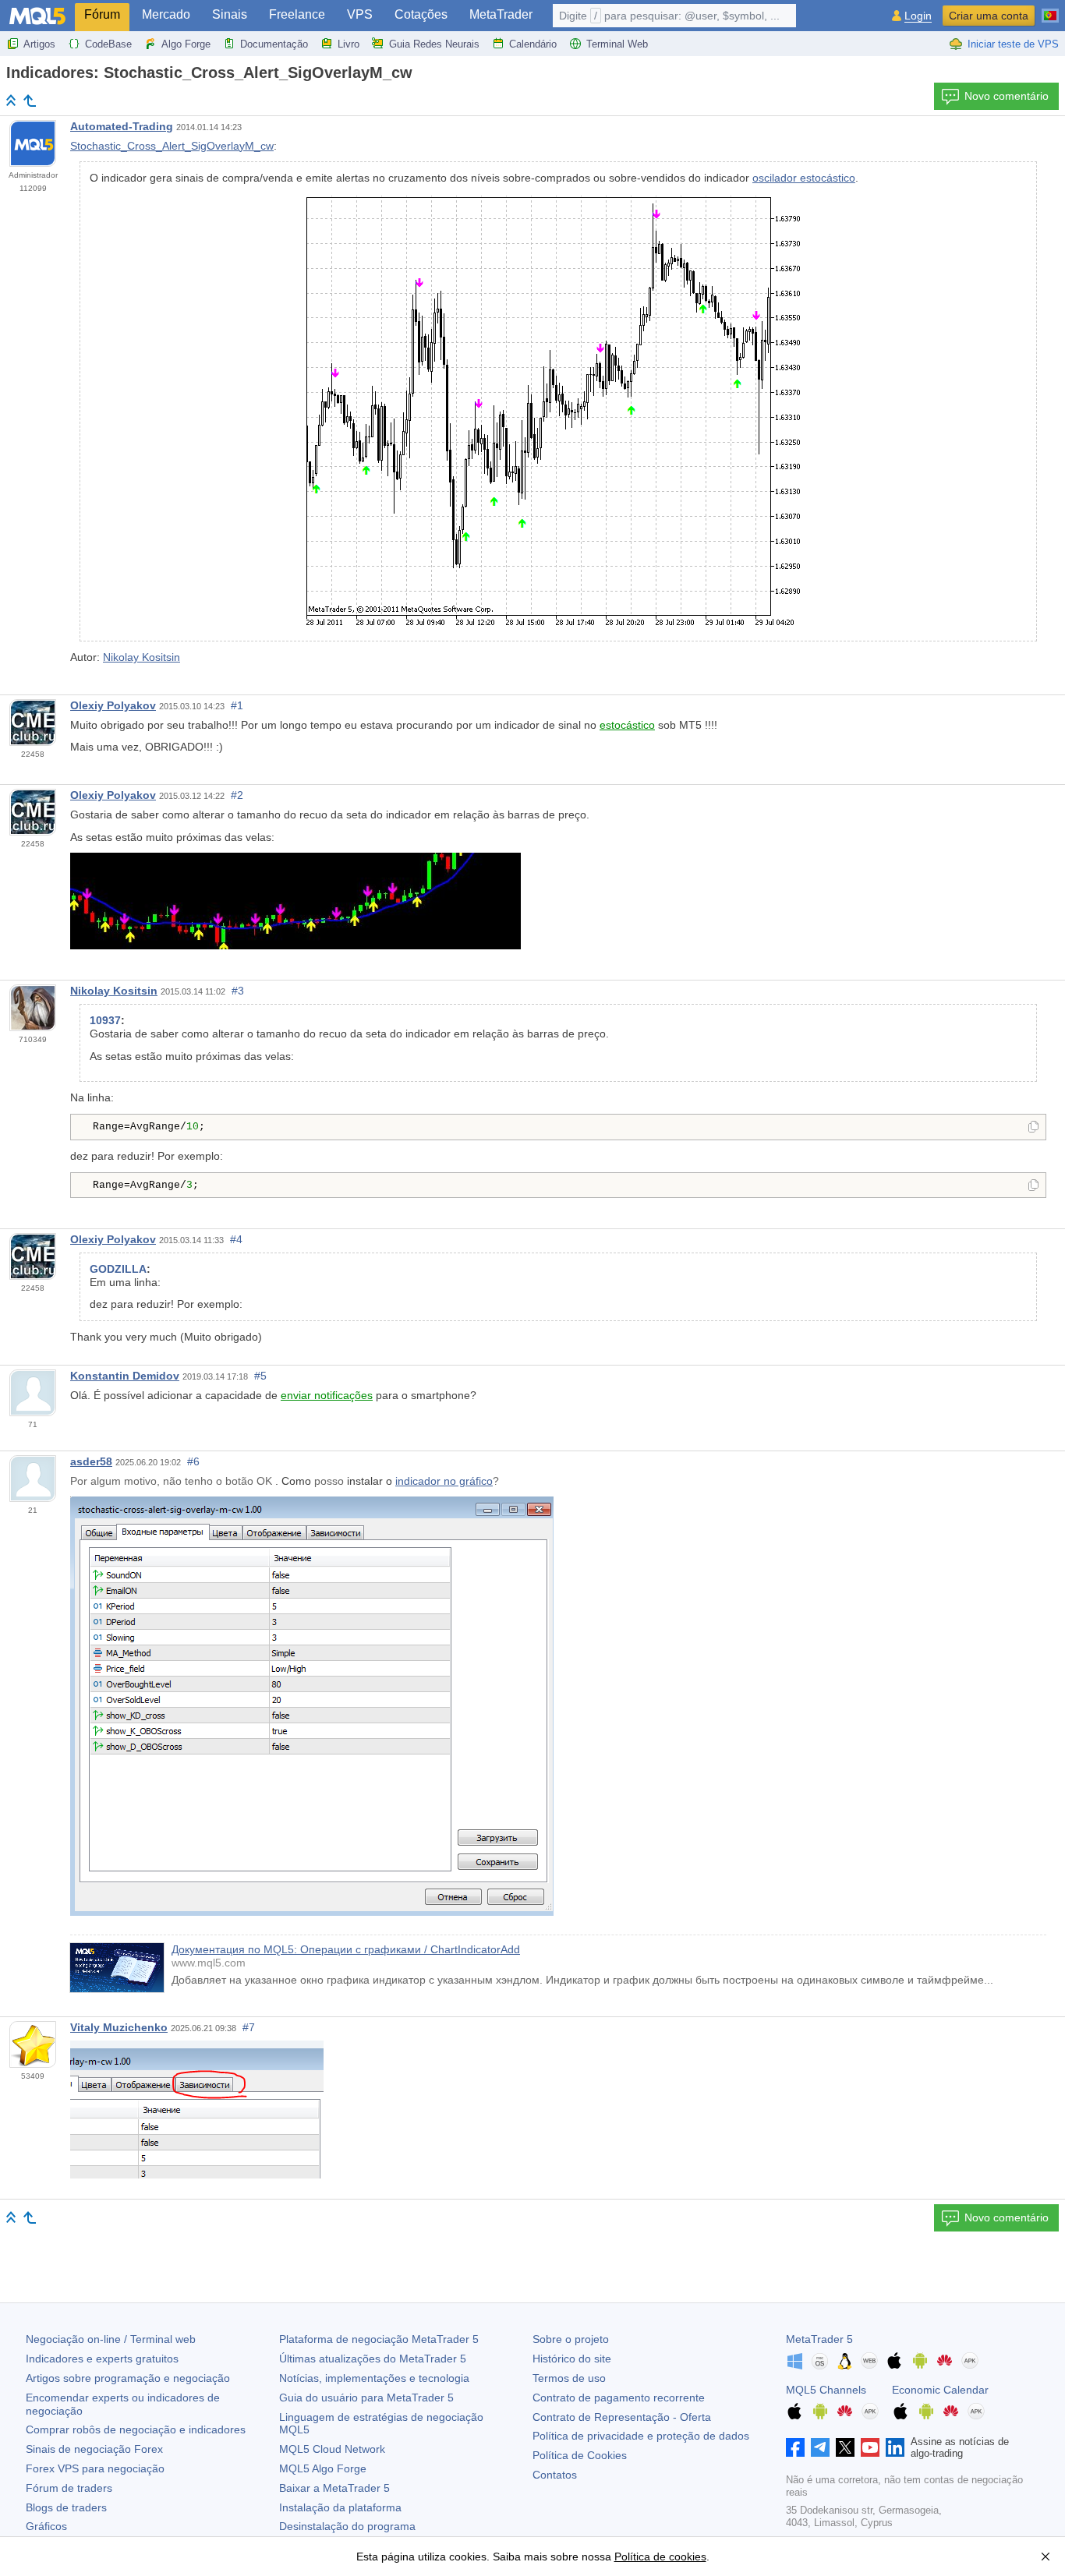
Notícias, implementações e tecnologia (374, 2378)
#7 (249, 2027)
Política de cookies (660, 2557)
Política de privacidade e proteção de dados (641, 2436)
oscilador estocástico (804, 178)
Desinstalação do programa (347, 2526)
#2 (237, 795)
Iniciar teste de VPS (1013, 44)
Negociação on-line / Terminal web (111, 2339)
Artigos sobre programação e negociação (128, 2378)
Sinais (230, 14)
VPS (360, 14)
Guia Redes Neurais (434, 44)
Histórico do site (572, 2359)
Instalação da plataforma (340, 2507)
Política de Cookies (580, 2455)
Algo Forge (186, 44)
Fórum (102, 14)
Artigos (39, 44)
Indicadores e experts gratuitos (102, 2359)
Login (918, 16)
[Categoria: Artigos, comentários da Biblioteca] (30, 101)
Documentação (274, 44)
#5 (260, 1376)
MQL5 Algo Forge (323, 2468)
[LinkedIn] (895, 2447)
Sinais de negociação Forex (94, 2449)
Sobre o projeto (571, 2339)
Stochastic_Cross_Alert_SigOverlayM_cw (172, 146)
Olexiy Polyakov (113, 705)
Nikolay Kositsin (142, 657)
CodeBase (108, 44)
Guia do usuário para (366, 2398)
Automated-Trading (122, 126)
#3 (238, 991)
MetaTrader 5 (819, 2339)
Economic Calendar (940, 2390)
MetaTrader (501, 14)
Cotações (421, 14)
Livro (349, 44)
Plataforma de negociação (379, 2339)
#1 (237, 705)
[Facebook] (795, 2447)
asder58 (91, 1461)
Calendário (533, 44)
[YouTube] (870, 2447)
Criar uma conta (989, 16)
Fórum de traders (69, 2488)
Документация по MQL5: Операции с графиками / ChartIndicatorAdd (346, 1949)
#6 (193, 1461)
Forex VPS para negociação (95, 2468)
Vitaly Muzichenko (119, 2027)
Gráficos (46, 2526)
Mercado (166, 14)
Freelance (297, 14)
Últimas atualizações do (373, 2359)
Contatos (555, 2475)
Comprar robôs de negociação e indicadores (136, 2429)
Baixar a (334, 2488)
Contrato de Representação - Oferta (622, 2417)
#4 (236, 1239)
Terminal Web (617, 44)
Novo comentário (1007, 96)
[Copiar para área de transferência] (1033, 1128)
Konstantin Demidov (125, 1376)
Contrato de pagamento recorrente (619, 2398)
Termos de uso (569, 2378)
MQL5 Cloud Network (332, 2449)
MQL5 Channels (826, 2390)
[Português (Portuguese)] (1050, 9)
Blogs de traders (66, 2507)
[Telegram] (820, 2447)
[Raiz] (11, 100)
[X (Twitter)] (845, 2447)
